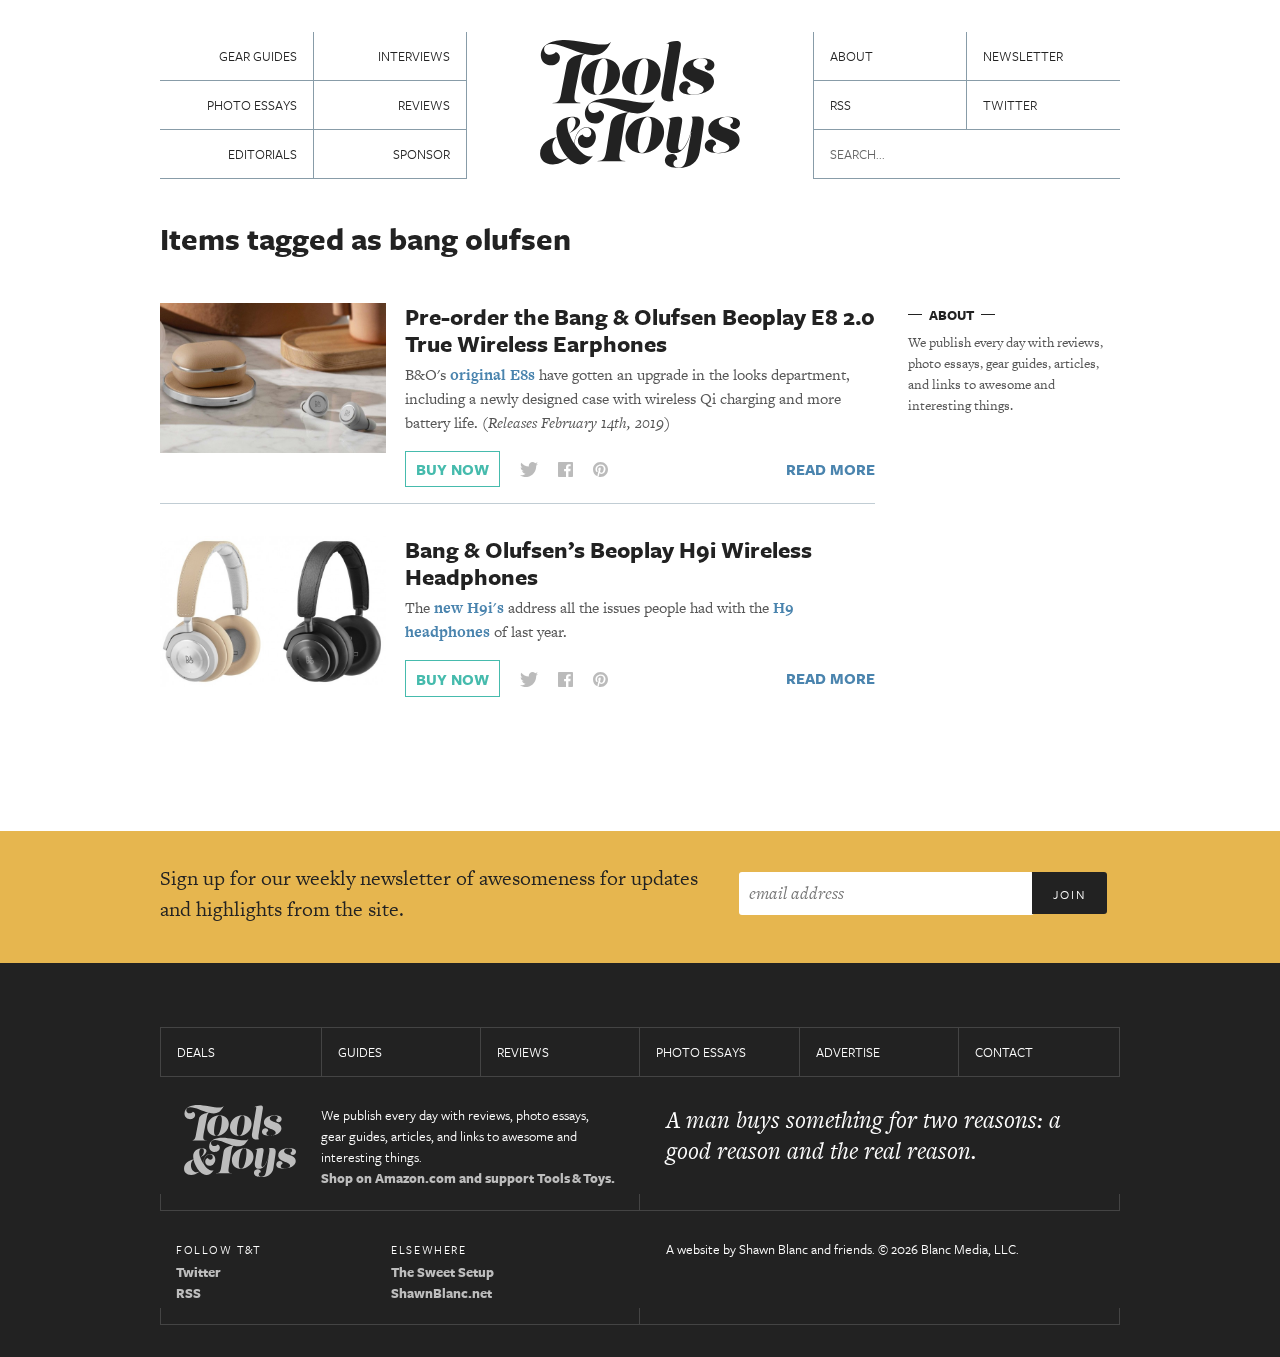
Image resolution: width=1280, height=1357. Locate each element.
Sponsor (421, 154)
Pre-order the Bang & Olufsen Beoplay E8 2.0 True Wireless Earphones (640, 330)
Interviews (414, 56)
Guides (360, 1052)
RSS (840, 105)
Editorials (262, 154)
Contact (1004, 1052)
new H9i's (469, 607)
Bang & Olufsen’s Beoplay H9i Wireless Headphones (608, 563)
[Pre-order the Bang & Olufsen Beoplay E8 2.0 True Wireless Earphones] (273, 377)
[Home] (640, 106)
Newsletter (1023, 56)
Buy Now (452, 469)
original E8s (492, 374)
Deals (196, 1052)
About (851, 56)
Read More (830, 469)
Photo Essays (252, 105)
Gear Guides (258, 56)
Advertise (848, 1052)
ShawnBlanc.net (441, 1293)
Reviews (424, 105)
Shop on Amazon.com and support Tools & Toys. (468, 1178)
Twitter (1010, 105)
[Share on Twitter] (529, 469)
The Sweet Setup (442, 1272)
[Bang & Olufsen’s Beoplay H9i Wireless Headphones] (273, 610)
